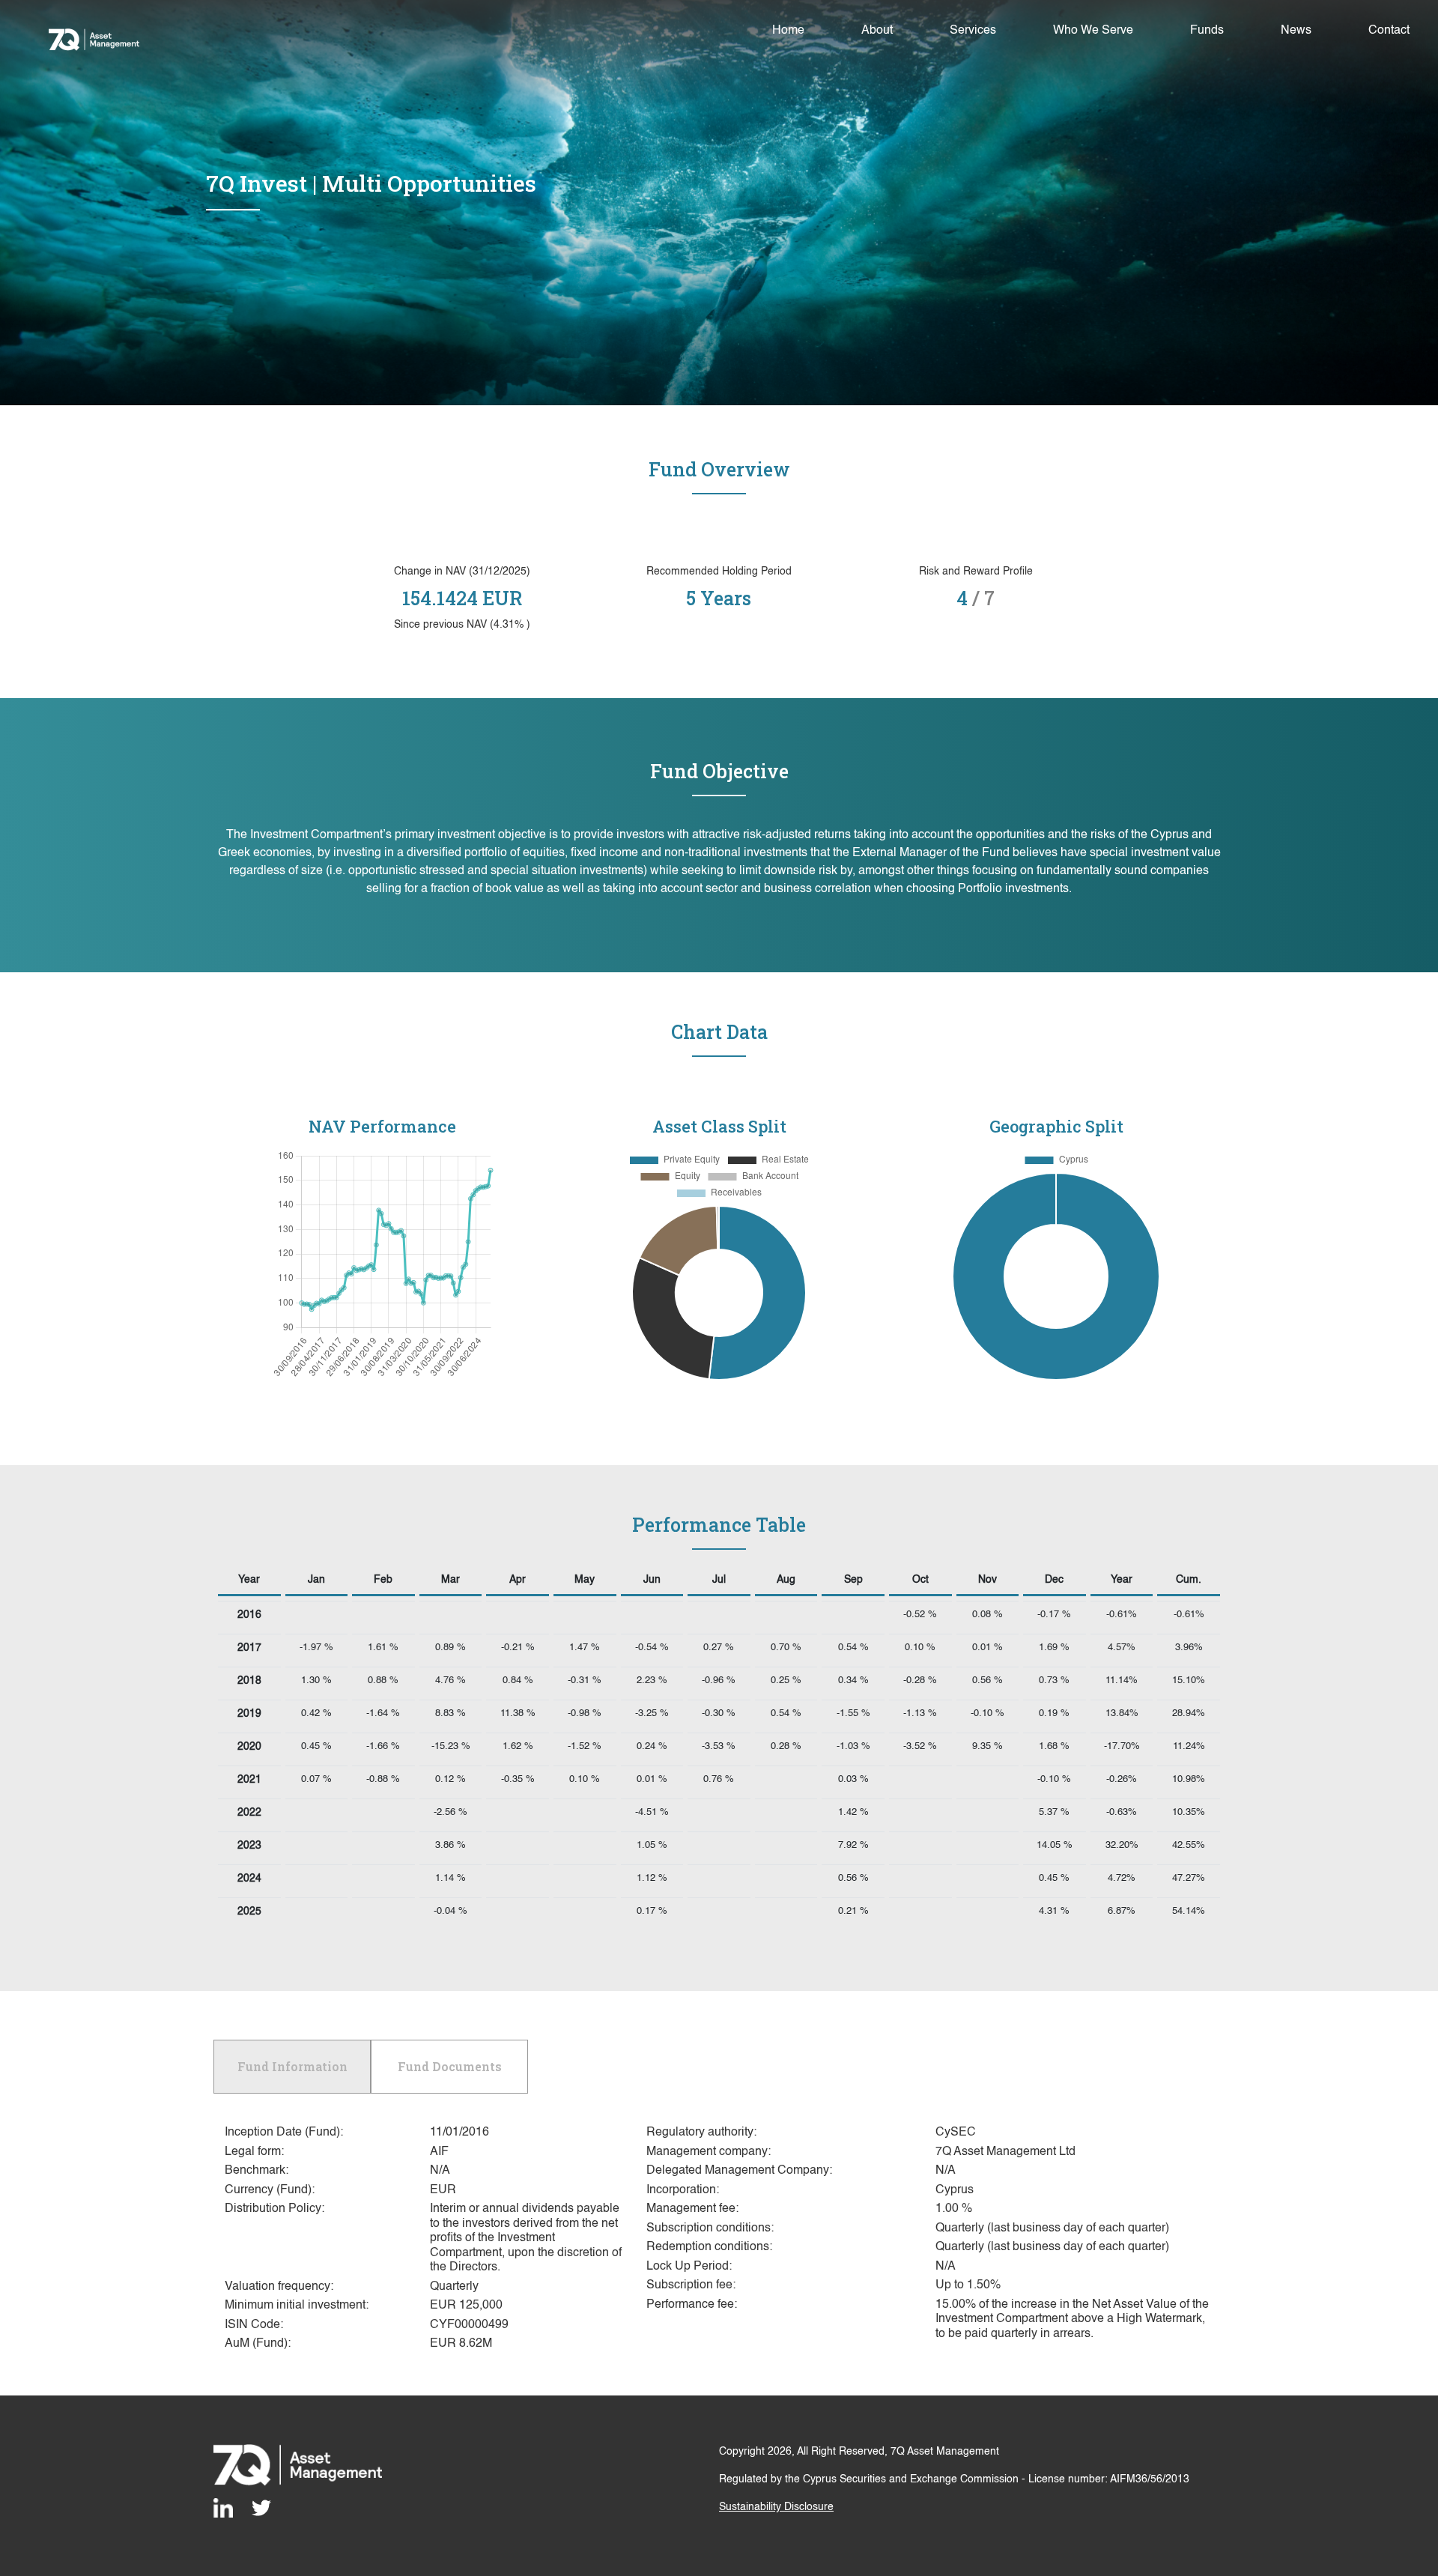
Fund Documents (450, 2066)
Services (973, 31)
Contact (1389, 31)
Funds (1207, 31)
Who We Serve (1093, 31)
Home (791, 30)
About (877, 31)
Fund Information (292, 2066)
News (1296, 31)
